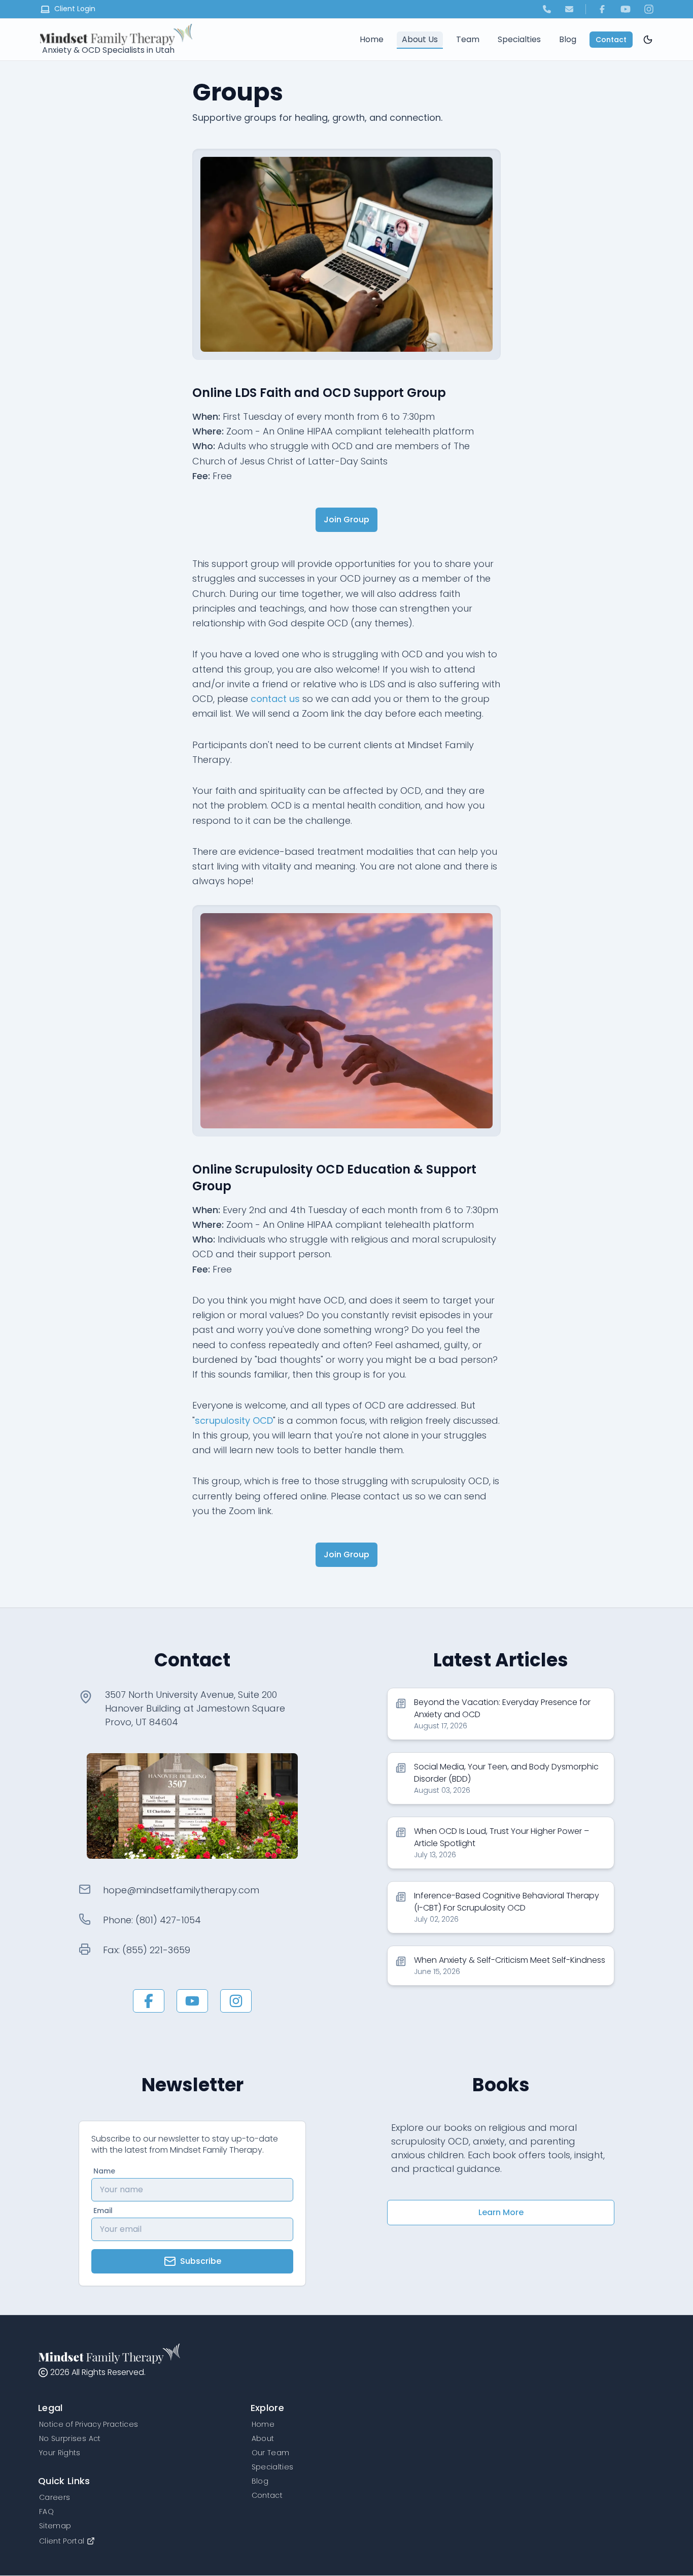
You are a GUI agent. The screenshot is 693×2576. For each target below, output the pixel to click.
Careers (55, 2497)
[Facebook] (602, 9)
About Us (420, 39)
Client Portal (62, 2541)
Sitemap (55, 2526)
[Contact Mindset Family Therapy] (569, 9)
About (263, 2438)
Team (468, 39)
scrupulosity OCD (234, 1420)
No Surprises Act (70, 2438)
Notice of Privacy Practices (89, 2424)
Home (372, 39)
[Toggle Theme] (648, 40)
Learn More (501, 2212)
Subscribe (201, 2261)
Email (103, 2211)
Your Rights (60, 2453)
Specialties (519, 39)
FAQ (46, 2512)
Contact (611, 40)
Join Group (346, 520)
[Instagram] (649, 9)
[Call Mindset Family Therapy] (547, 9)
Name (104, 2171)
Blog (568, 39)
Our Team (271, 2453)
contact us (275, 699)
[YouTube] (626, 9)
